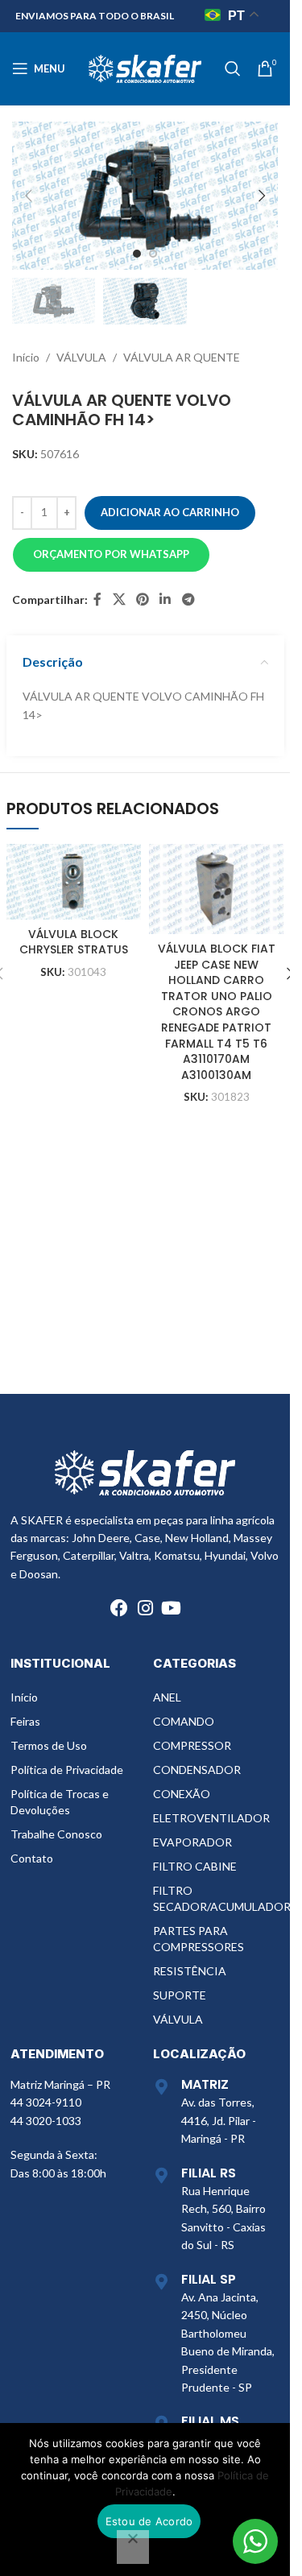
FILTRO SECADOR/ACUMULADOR (216, 1898)
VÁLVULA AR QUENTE (182, 357)
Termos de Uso (49, 1745)
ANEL (167, 1697)
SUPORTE (180, 1995)
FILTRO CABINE (195, 1866)
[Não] (133, 2547)
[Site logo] (145, 67)
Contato (32, 1858)
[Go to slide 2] (153, 254)
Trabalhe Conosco (56, 1834)
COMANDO (184, 1721)
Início (26, 357)
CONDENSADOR (197, 1770)
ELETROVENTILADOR (211, 1818)
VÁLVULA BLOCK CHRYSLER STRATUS (74, 942)
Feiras (25, 1721)
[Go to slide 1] (137, 254)
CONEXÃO (182, 1794)
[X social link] (119, 600)
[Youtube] (171, 1608)
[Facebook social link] (97, 600)
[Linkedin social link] (165, 600)
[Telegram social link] (188, 600)
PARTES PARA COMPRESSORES (199, 1939)
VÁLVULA (81, 357)
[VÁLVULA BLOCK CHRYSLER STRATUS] (74, 881)
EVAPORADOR (192, 1842)
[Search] (233, 68)
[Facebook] (119, 1608)
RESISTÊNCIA (190, 1971)
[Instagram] (145, 1608)
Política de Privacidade (67, 1770)
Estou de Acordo (149, 2521)
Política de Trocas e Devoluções (60, 1802)
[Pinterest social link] (142, 600)
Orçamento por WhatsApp (111, 554)
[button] (28, 196)
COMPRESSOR (192, 1745)
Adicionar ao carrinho (170, 512)
